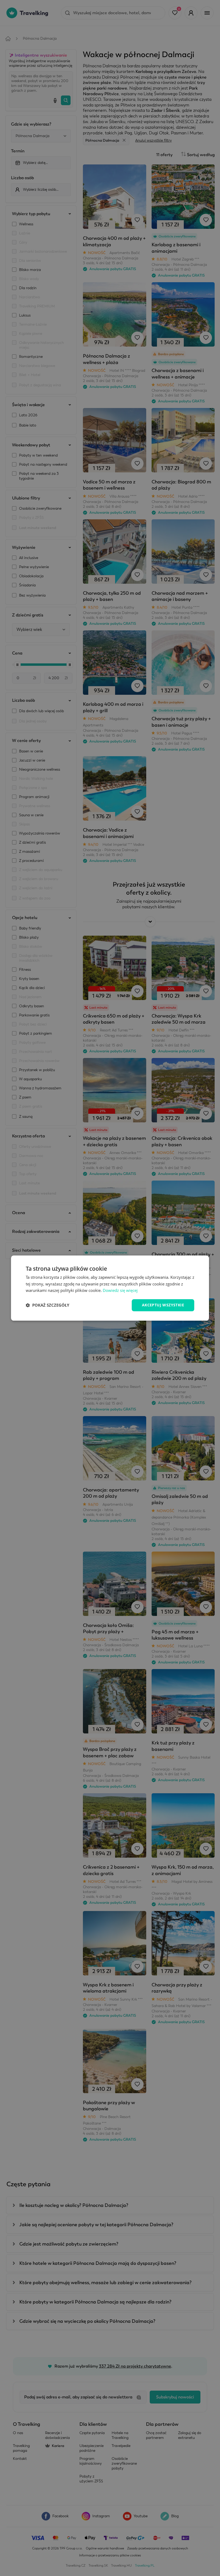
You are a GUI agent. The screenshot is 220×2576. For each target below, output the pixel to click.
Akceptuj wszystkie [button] (163, 1305)
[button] (47, 1305)
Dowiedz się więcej (120, 1291)
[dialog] (110, 1288)
